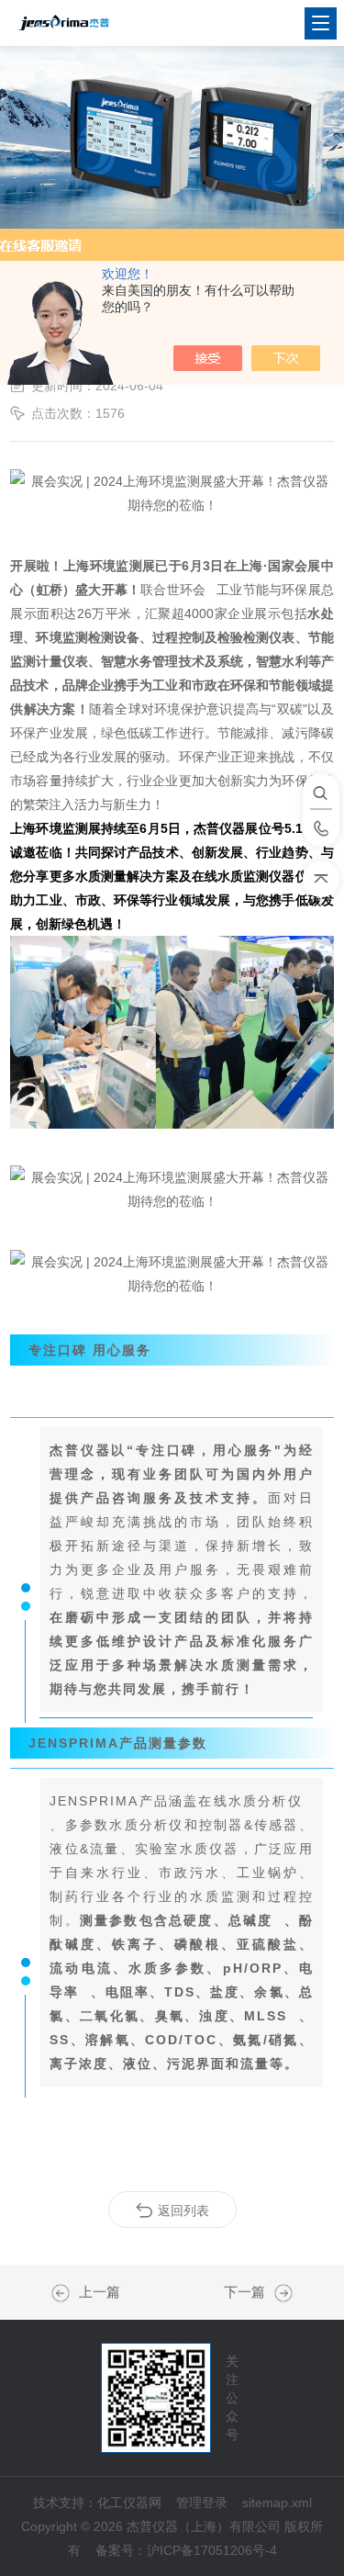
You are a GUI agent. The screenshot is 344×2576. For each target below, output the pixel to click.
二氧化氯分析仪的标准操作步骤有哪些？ (65, 2293)
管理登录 (202, 2503)
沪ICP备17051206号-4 (212, 2550)
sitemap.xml (277, 2503)
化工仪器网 (129, 2503)
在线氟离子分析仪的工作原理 (279, 2293)
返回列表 (183, 2210)
